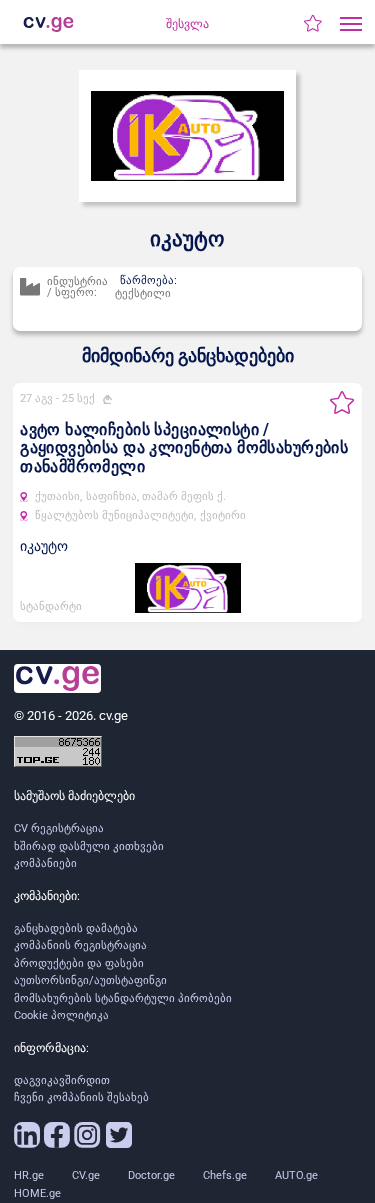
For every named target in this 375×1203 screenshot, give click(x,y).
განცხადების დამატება (76, 928)
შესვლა (187, 24)
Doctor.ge (151, 1175)
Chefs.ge (225, 1175)
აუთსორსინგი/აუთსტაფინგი (90, 980)
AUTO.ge (296, 1175)
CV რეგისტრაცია (59, 828)
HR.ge (29, 1175)
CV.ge (86, 1175)
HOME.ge (37, 1193)
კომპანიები (45, 863)
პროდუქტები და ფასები (79, 963)
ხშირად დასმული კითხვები (89, 846)
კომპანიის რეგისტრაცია (80, 945)
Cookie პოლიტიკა (61, 1015)
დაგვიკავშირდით (62, 1080)
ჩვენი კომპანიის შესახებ (81, 1097)
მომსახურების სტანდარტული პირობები (123, 998)
